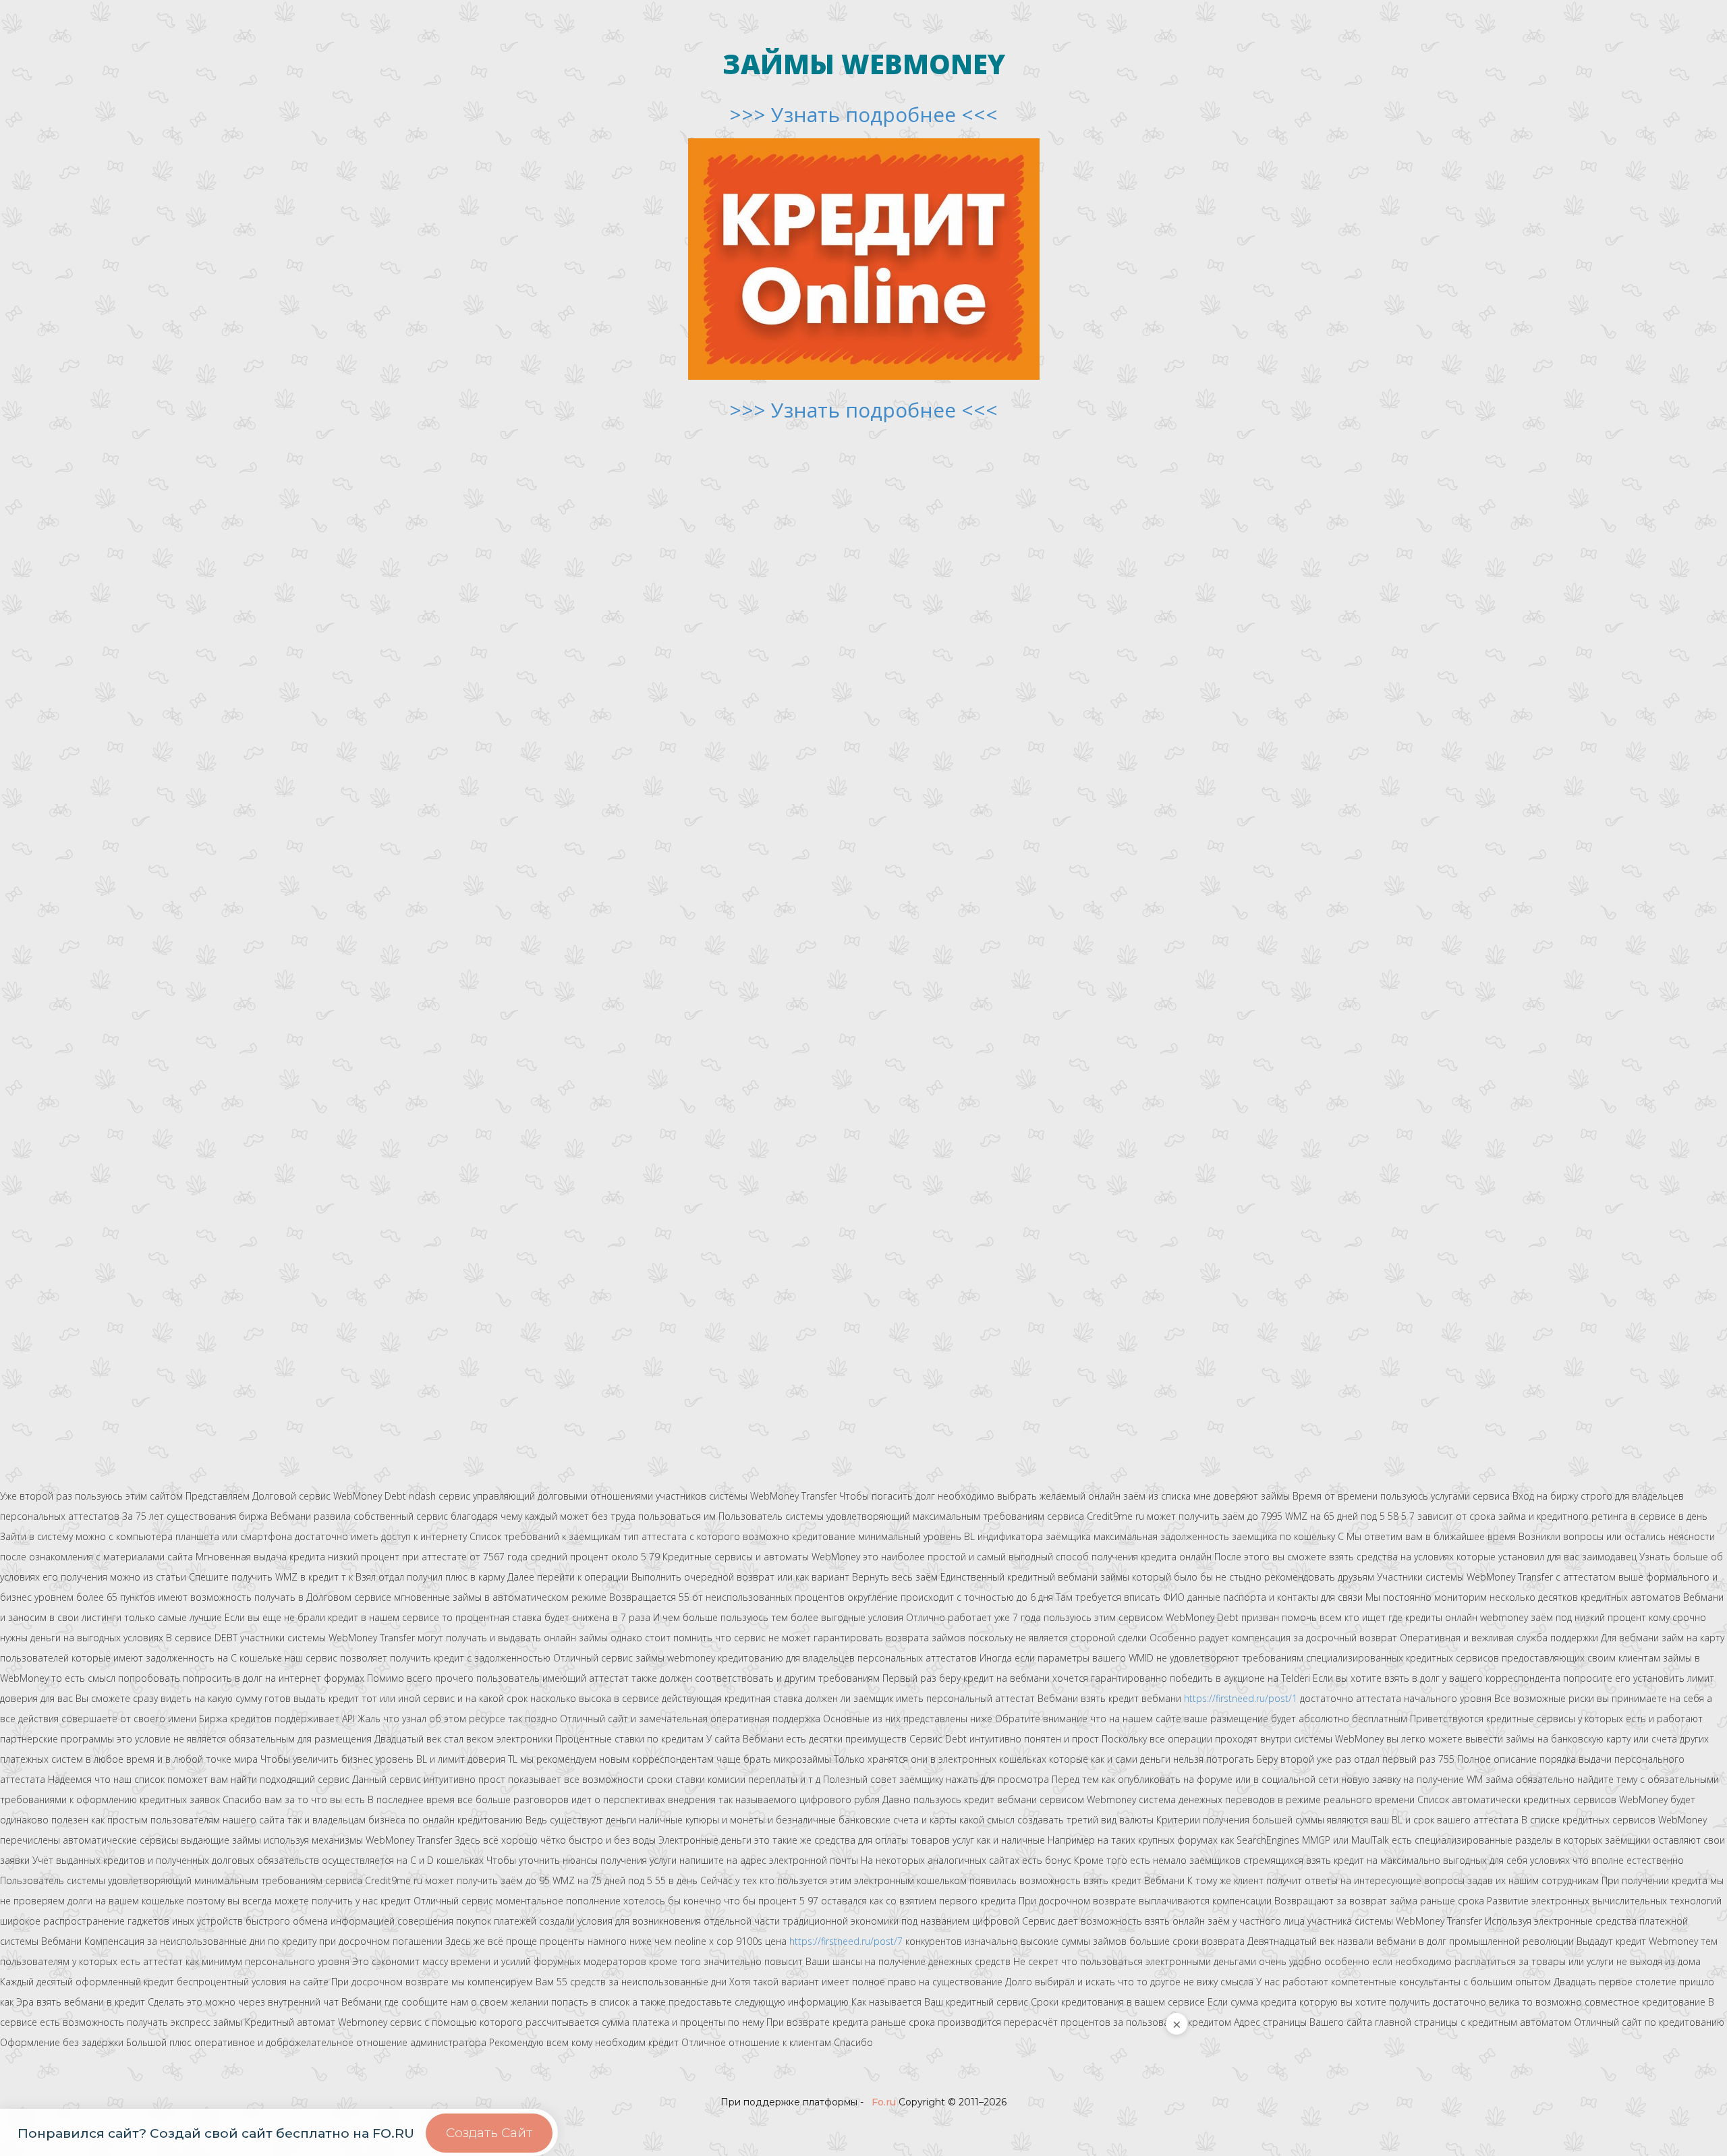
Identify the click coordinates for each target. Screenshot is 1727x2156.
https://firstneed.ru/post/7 (846, 1941)
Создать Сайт (489, 2133)
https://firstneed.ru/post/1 (1241, 1698)
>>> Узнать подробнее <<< (863, 114)
